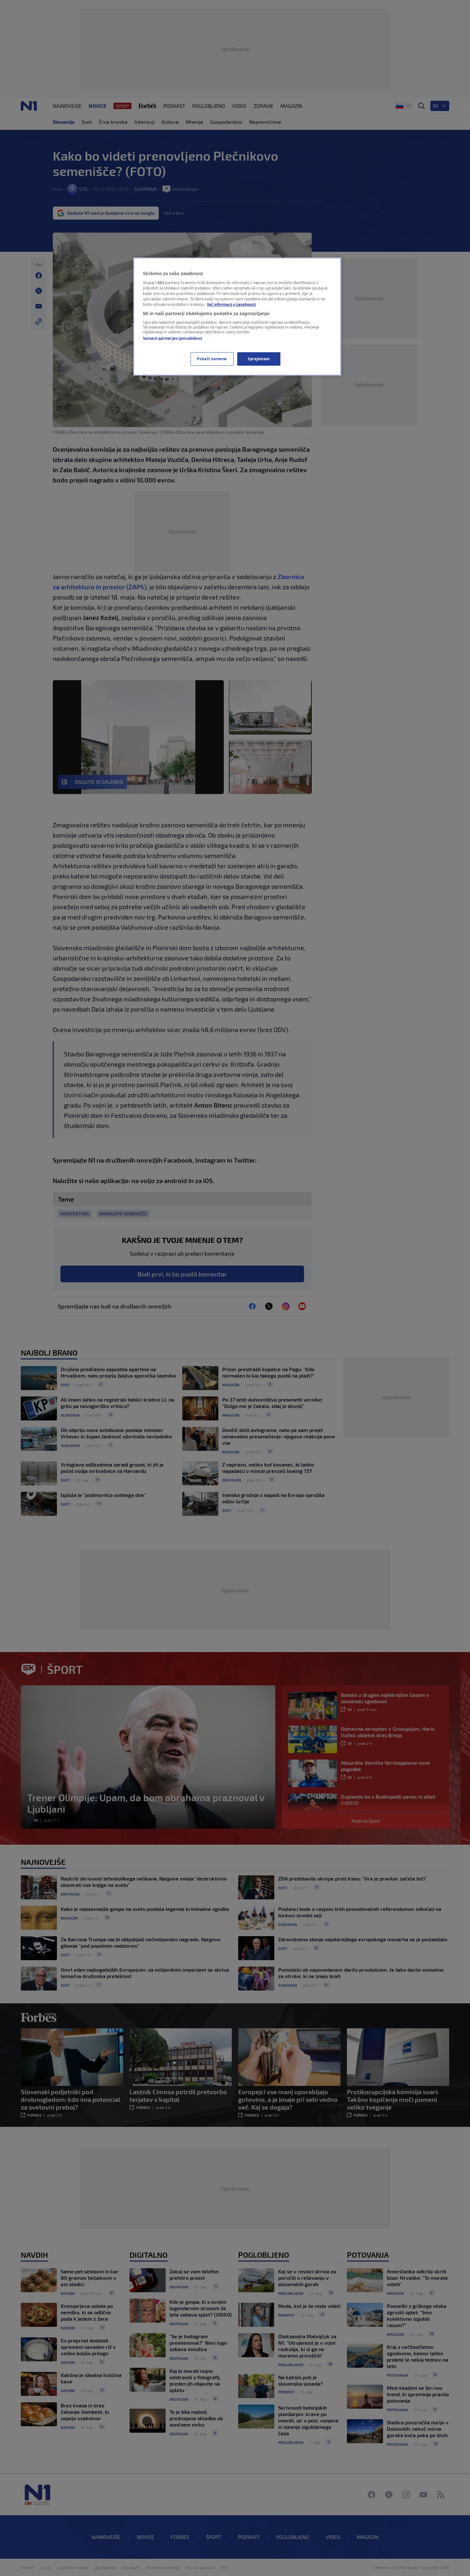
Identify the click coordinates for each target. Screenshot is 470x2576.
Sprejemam (259, 359)
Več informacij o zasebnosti (231, 304)
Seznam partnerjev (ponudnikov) (172, 338)
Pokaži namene (212, 359)
